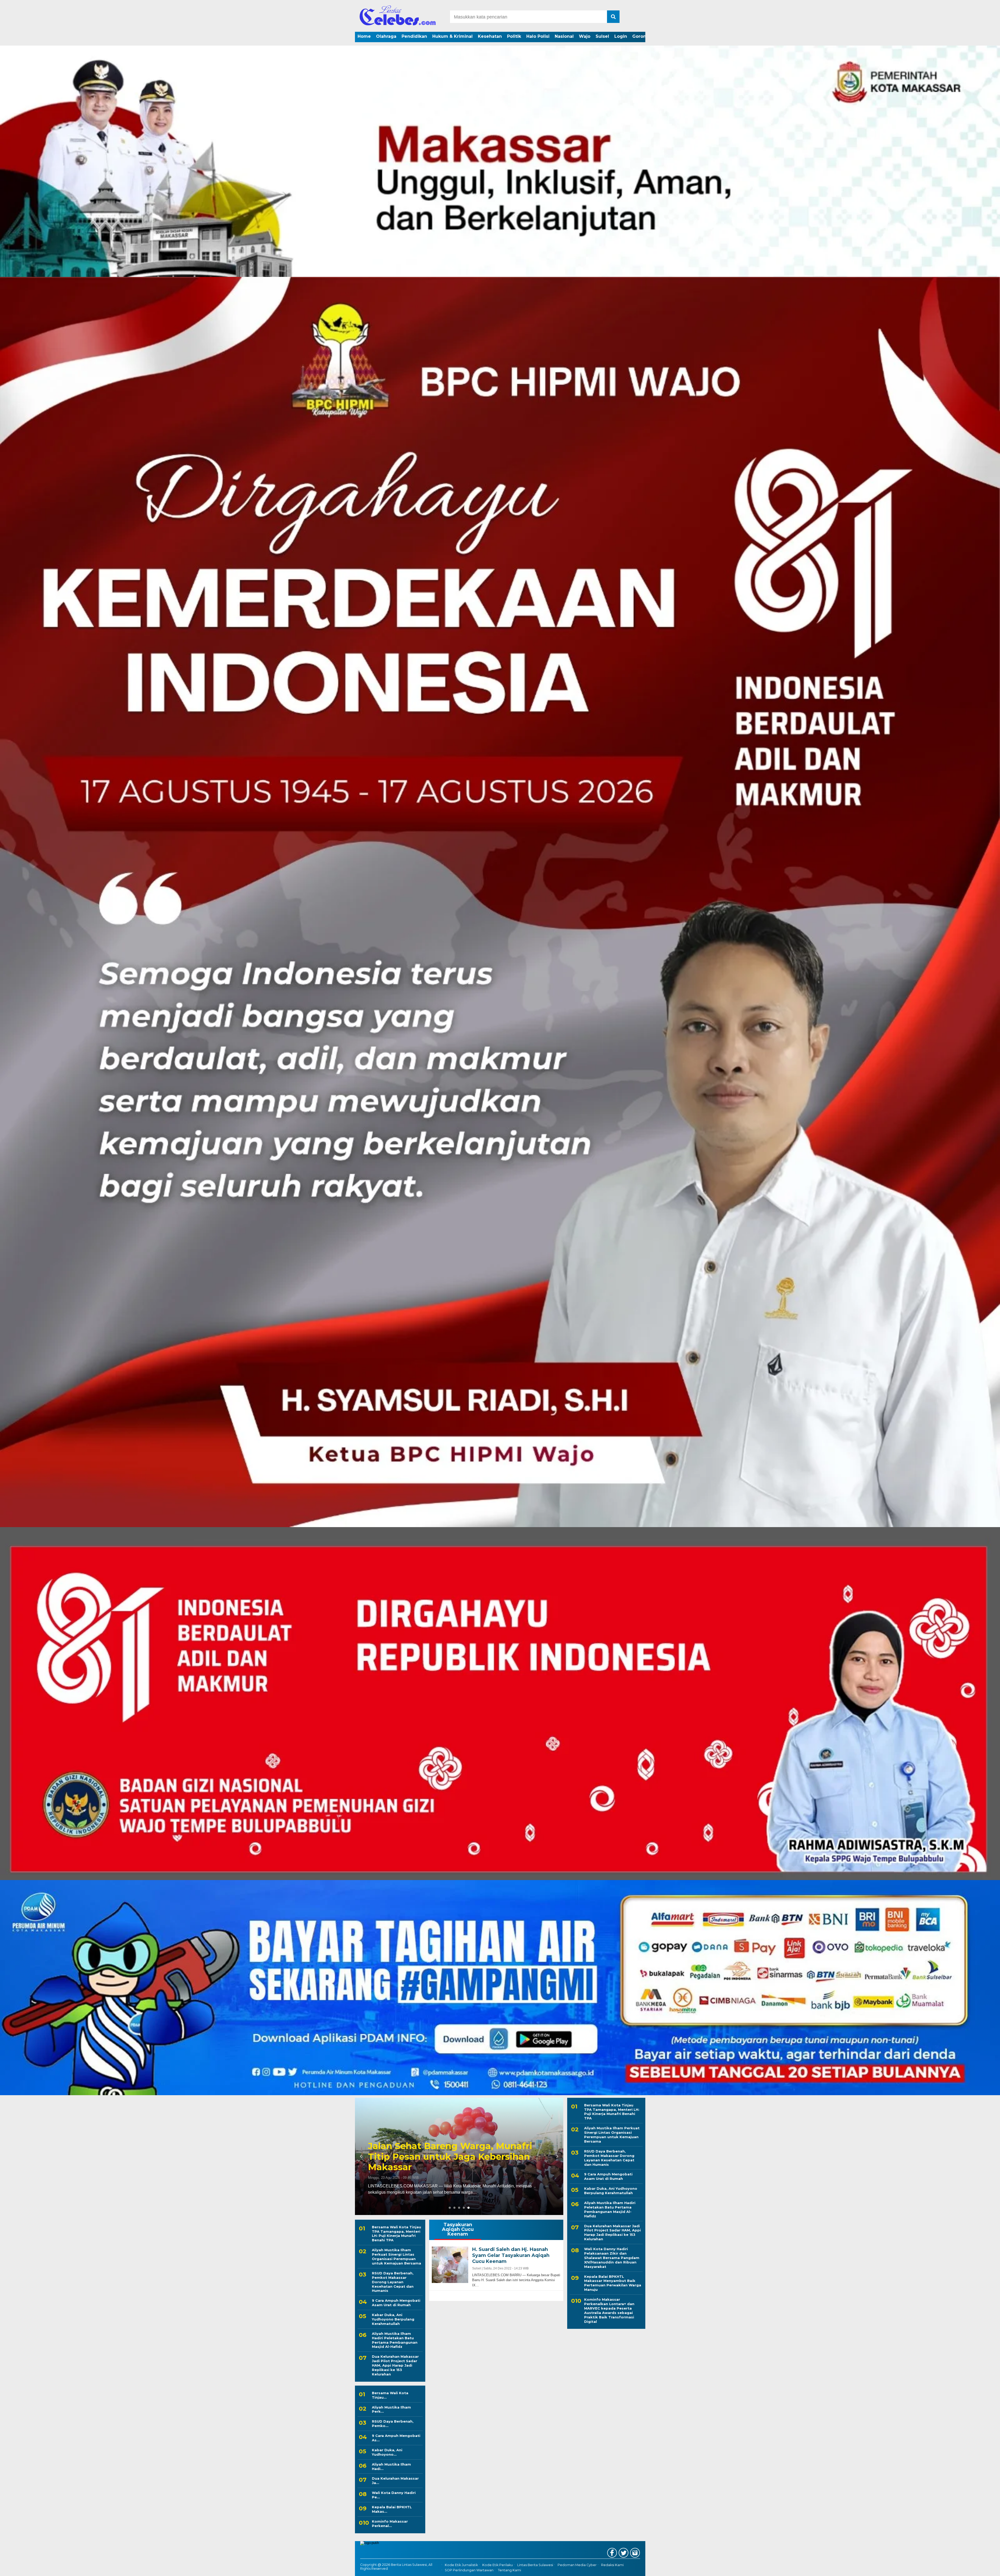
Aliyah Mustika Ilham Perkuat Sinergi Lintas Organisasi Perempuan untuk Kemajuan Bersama (396, 2257)
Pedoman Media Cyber (577, 2565)
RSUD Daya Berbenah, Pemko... (393, 2423)
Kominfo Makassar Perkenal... (390, 2524)
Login (621, 36)
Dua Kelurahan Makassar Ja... (395, 2481)
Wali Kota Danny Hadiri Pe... (394, 2495)
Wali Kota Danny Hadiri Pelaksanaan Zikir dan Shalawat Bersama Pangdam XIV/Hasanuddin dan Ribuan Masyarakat (612, 2258)
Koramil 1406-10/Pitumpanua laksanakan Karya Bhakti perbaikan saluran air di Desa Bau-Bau (450, 2157)
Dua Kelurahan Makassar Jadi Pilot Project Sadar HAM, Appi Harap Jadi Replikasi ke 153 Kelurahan (395, 2365)
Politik (514, 36)
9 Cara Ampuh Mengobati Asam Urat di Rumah (396, 2303)
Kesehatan (490, 36)
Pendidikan (414, 36)
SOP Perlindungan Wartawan (469, 2570)
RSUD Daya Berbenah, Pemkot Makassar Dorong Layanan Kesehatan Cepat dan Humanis (393, 2282)
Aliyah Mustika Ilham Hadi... (391, 2466)
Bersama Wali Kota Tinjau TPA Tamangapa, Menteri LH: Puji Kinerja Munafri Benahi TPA (396, 2234)
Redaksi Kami (612, 2565)
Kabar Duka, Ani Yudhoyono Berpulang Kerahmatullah (393, 2319)
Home (364, 36)
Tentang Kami (510, 2570)
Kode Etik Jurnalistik (461, 2565)
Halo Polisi (538, 36)
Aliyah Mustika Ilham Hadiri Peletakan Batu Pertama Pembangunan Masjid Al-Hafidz (395, 2340)
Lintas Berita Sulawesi (535, 2565)
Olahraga (386, 36)
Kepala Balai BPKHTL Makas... (392, 2509)
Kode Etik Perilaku (498, 2565)
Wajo (585, 36)
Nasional (564, 36)
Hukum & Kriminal (452, 36)
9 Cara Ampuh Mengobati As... (396, 2438)
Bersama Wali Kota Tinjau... (390, 2395)
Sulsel (602, 36)
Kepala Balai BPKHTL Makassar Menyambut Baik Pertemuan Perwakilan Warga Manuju (613, 2283)
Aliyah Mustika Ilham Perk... (391, 2409)
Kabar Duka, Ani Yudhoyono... (387, 2452)
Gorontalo (643, 36)
